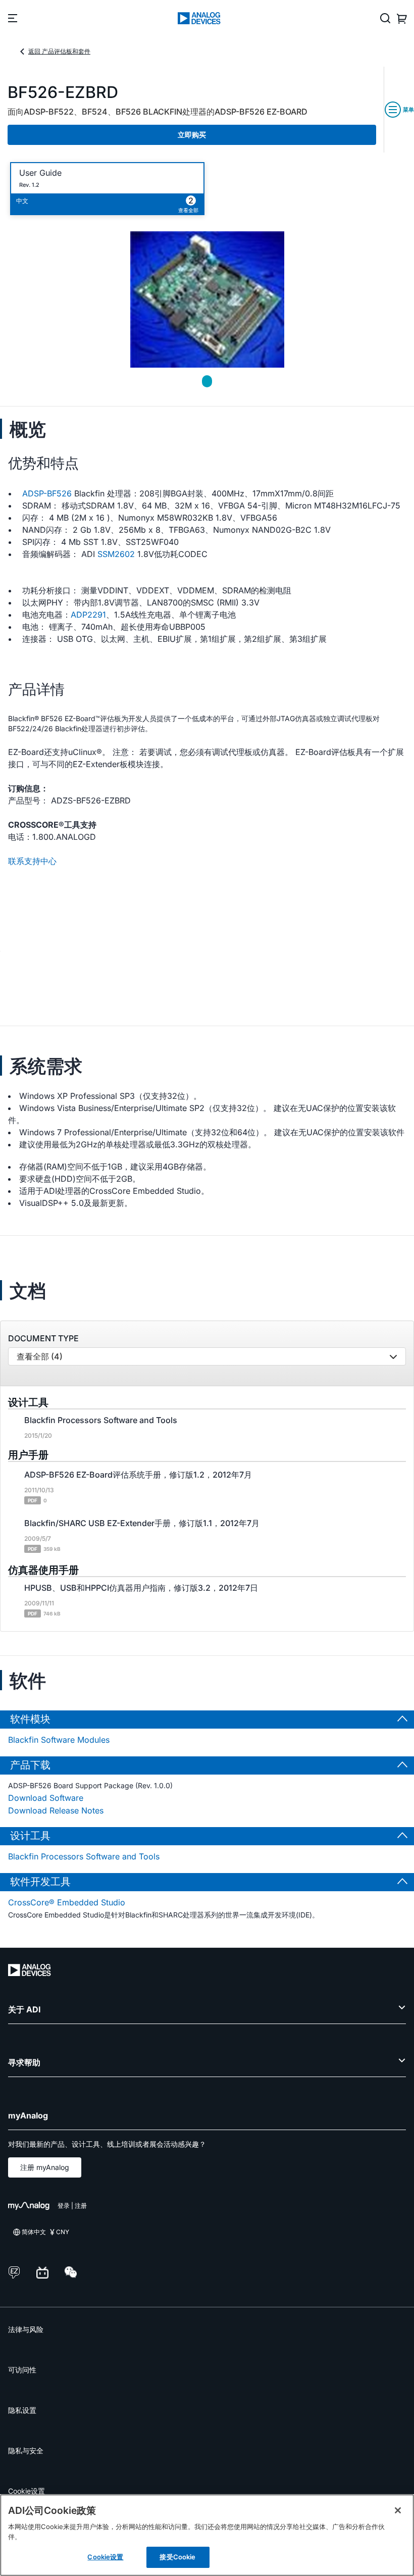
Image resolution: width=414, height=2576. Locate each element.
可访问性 (22, 2370)
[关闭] (398, 2510)
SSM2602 (116, 554)
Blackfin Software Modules (59, 1740)
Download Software (46, 1798)
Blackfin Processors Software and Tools (84, 1856)
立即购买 (192, 135)
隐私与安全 (26, 2451)
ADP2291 (88, 615)
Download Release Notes (56, 1810)
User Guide (40, 173)
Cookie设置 (27, 2491)
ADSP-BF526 (47, 493)
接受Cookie (177, 2557)
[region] (207, 2535)
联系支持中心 (32, 861)
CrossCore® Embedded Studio (67, 1902)
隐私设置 (22, 2410)
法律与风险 (26, 2329)
